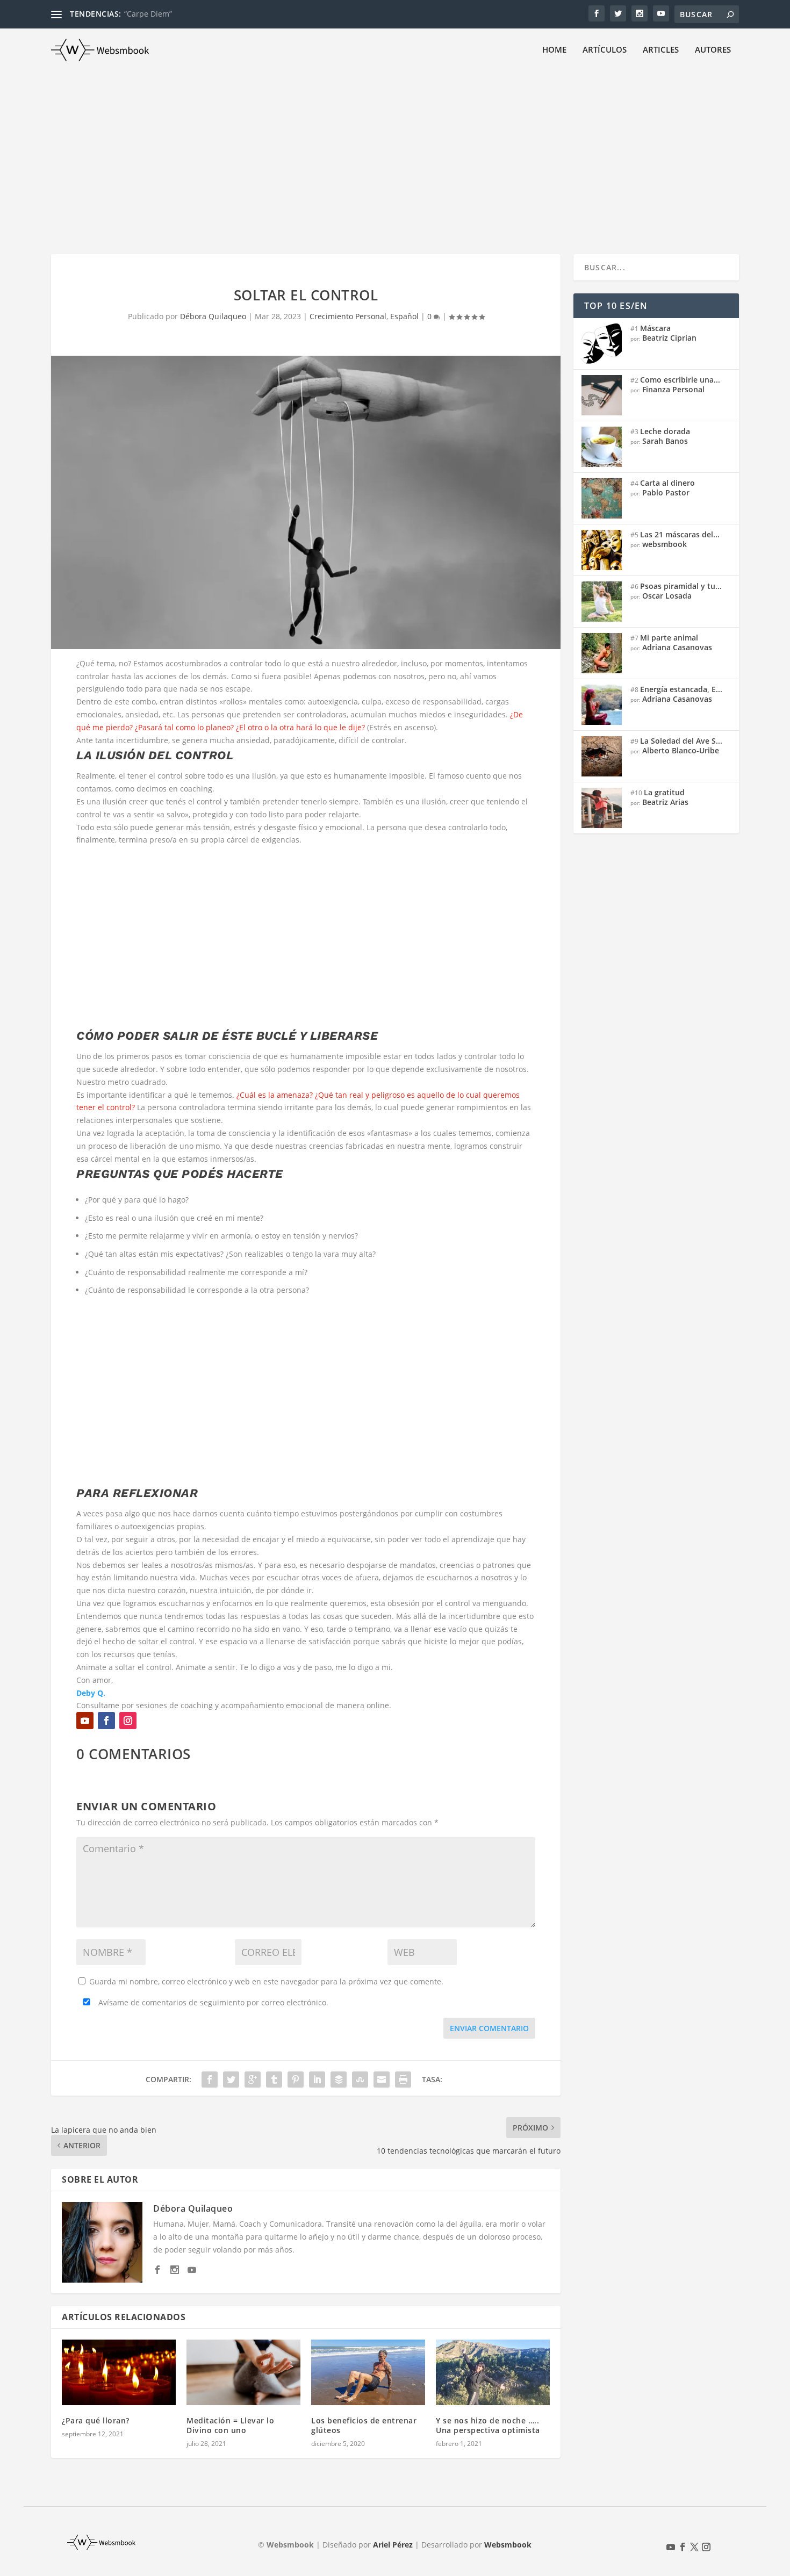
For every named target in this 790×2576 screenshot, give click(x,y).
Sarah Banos (665, 441)
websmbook (665, 544)
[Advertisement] (395, 152)
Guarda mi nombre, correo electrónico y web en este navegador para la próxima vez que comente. (266, 1981)
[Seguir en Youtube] (85, 1721)
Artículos (605, 50)
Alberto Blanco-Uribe (681, 750)
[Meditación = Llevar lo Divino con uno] (243, 2372)
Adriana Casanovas (677, 647)
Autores (713, 50)
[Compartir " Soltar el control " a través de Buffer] (339, 2079)
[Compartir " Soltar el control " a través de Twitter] (231, 2079)
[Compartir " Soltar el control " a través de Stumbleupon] (360, 2079)
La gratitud (664, 792)
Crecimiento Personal (348, 316)
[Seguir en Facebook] (106, 1721)
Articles (661, 50)
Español (404, 316)
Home (554, 50)
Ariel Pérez (393, 2545)
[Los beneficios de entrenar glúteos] (368, 2372)
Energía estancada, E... (681, 689)
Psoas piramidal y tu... (681, 586)
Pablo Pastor (666, 492)
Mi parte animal (669, 638)
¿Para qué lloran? (96, 2420)
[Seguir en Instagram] (128, 1721)
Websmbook (508, 2545)
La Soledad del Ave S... (681, 741)
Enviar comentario (489, 2028)
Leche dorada (665, 431)
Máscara (655, 328)
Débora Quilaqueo (213, 316)
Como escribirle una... (680, 380)
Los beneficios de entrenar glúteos (364, 2425)
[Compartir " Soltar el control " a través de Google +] (253, 2079)
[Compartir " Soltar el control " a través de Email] (382, 2079)
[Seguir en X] (694, 2547)
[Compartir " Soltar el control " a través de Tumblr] (274, 2079)
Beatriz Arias (665, 802)
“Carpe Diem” (148, 14)
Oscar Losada (667, 596)
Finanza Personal (673, 389)
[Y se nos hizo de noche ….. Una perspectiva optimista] (493, 2372)
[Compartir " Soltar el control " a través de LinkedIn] (317, 2079)
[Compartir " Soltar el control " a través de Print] (403, 2079)
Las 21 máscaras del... (680, 534)
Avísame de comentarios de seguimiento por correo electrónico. (212, 2002)
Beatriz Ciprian (669, 338)
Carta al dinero (667, 483)
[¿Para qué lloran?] (119, 2372)
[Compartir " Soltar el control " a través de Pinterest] (296, 2079)
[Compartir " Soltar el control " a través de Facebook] (210, 2079)
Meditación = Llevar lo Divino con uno (230, 2425)
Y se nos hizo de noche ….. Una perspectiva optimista (488, 2425)
